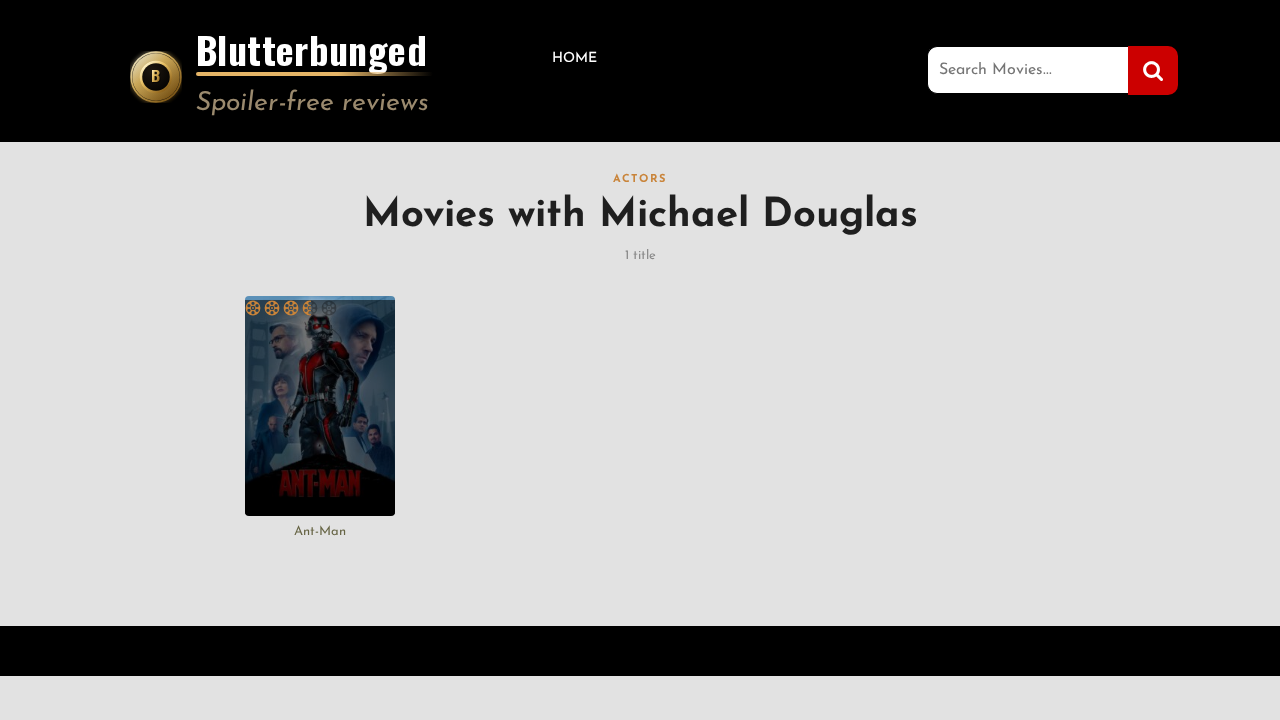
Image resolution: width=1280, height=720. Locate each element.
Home (574, 58)
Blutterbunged (311, 53)
